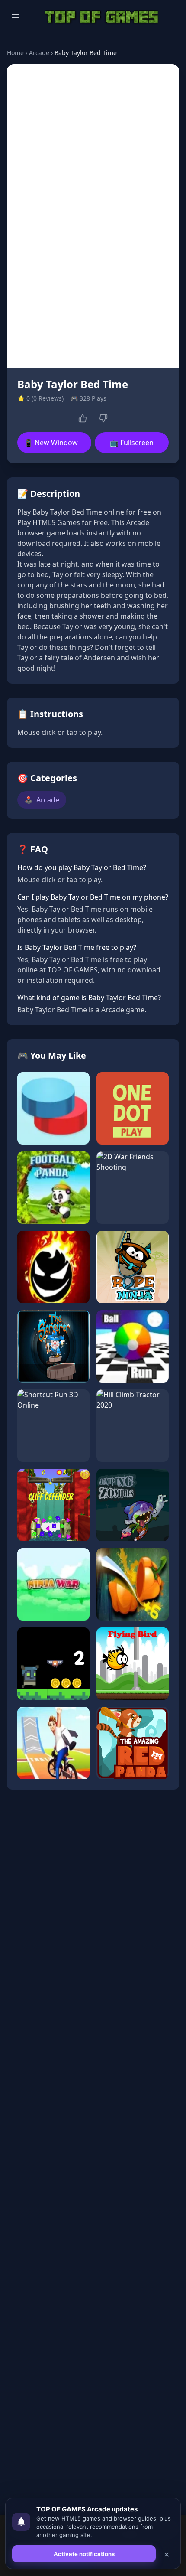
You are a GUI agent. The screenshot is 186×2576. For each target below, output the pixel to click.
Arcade (39, 53)
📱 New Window (51, 443)
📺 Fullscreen (132, 443)
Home (15, 53)
